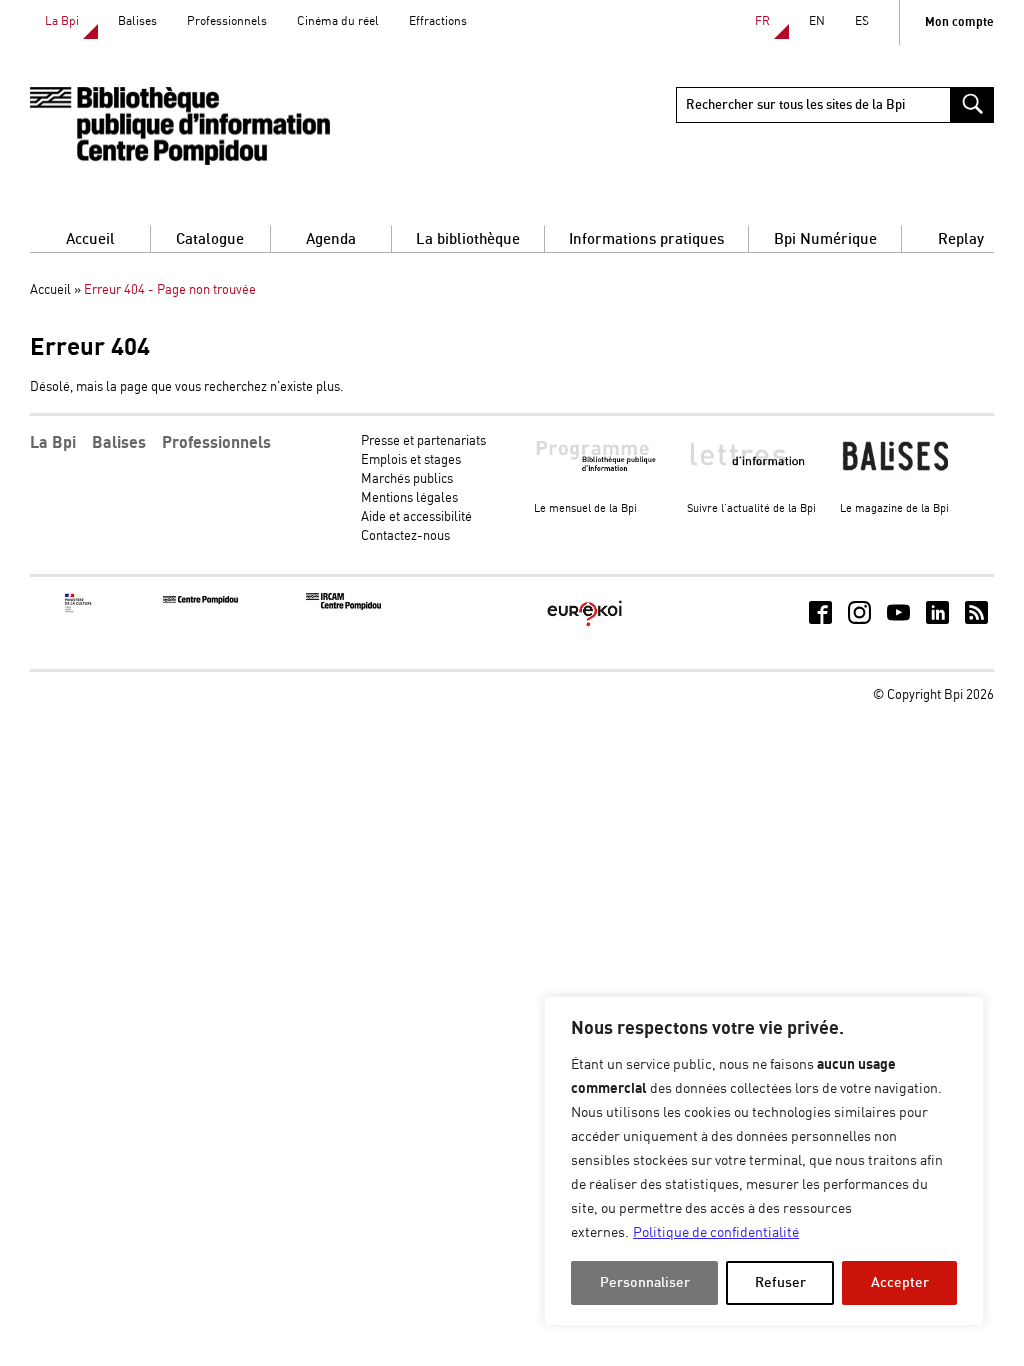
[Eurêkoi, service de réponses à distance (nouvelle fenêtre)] (584, 627)
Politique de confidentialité (716, 1233)
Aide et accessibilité (416, 517)
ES (862, 21)
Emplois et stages (411, 460)
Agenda (331, 239)
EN (817, 21)
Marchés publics (407, 479)
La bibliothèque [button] (468, 239)
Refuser (780, 1282)
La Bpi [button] (53, 443)
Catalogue (210, 239)
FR (762, 21)
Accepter (900, 1282)
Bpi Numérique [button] (825, 239)
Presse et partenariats (423, 441)
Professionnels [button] (216, 443)
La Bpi (62, 21)
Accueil (90, 239)
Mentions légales (409, 498)
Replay (961, 239)
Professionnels (227, 21)
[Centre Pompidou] (200, 600)
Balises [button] (119, 443)
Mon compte (959, 22)
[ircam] (343, 606)
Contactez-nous (405, 536)
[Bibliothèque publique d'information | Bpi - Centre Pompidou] (180, 126)
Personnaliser (645, 1282)
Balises (137, 21)
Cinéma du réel (338, 21)
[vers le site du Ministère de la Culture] (79, 609)
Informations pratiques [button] (646, 239)
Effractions (438, 21)
